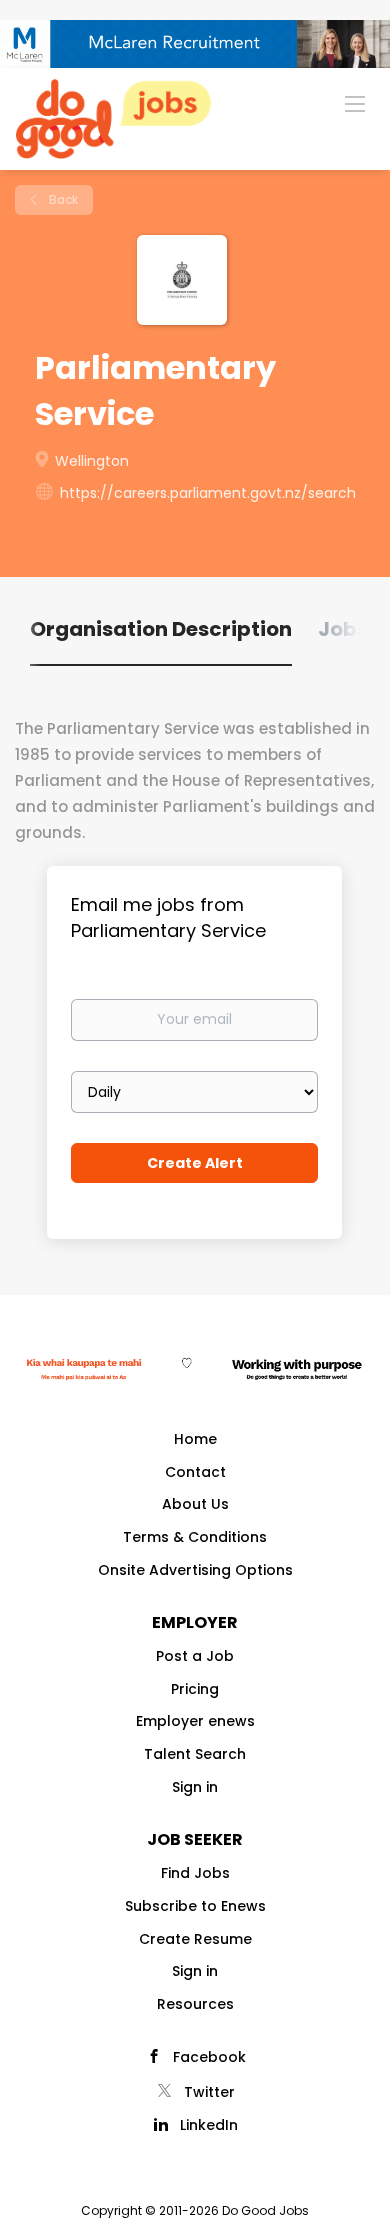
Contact (195, 1472)
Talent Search (195, 1754)
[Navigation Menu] (355, 103)
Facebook (209, 2057)
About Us (195, 1504)
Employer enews (195, 1721)
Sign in (195, 1787)
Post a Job (195, 1656)
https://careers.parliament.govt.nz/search (208, 493)
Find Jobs (195, 1873)
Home (195, 1439)
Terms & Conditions (195, 1537)
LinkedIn (209, 2125)
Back (62, 199)
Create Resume (195, 1939)
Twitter (209, 2092)
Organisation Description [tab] (161, 629)
